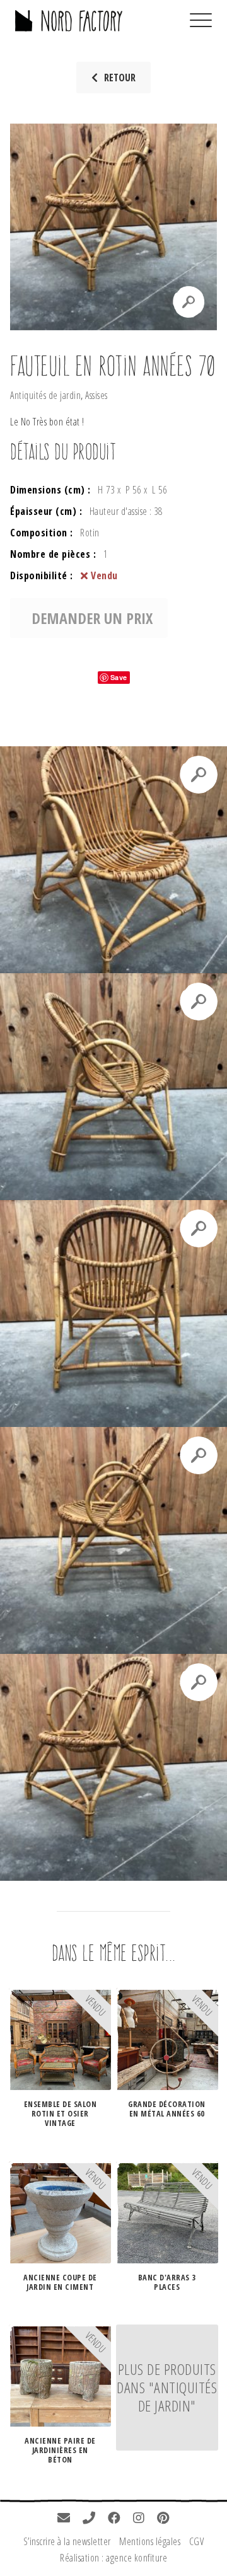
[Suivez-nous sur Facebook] (114, 2519)
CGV (197, 2541)
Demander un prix (92, 618)
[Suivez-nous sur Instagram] (139, 2519)
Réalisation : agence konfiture (113, 2558)
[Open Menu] (201, 21)
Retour (120, 78)
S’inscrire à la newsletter (67, 2541)
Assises (96, 395)
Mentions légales (150, 2541)
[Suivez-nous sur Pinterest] (163, 2519)
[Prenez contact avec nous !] (64, 2519)
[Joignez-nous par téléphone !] (89, 2519)
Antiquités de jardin (45, 395)
